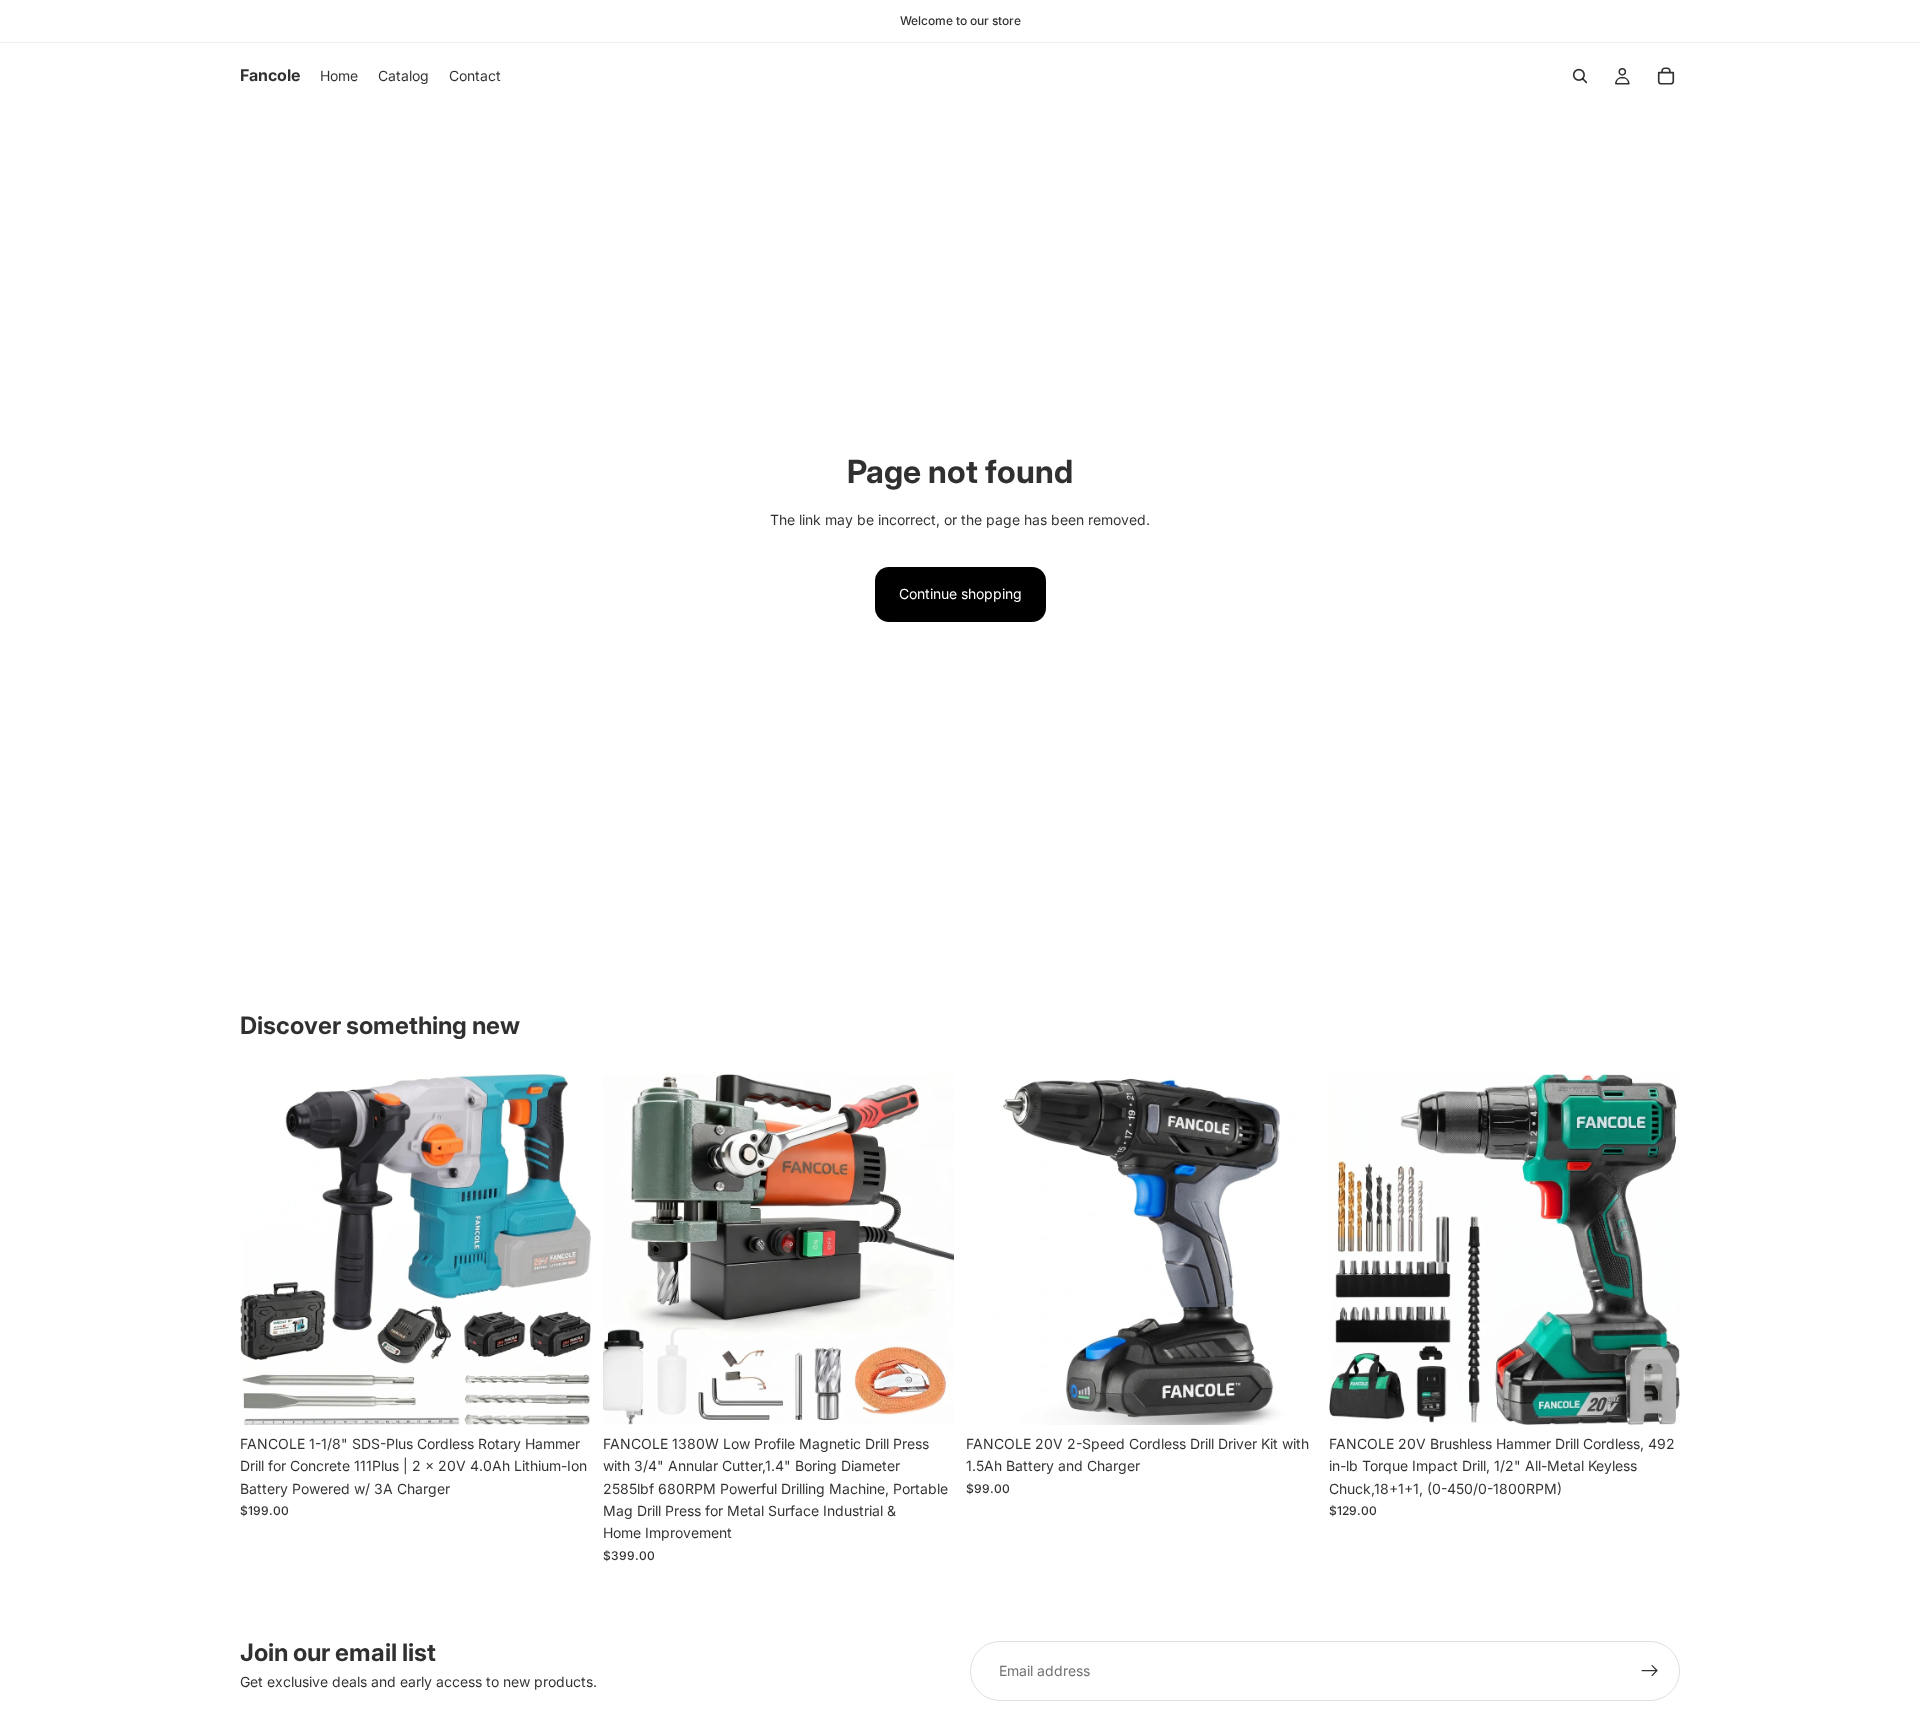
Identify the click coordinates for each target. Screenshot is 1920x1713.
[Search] (1580, 76)
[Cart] (1666, 76)
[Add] (560, 1394)
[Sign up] (1650, 1671)
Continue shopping (960, 593)
